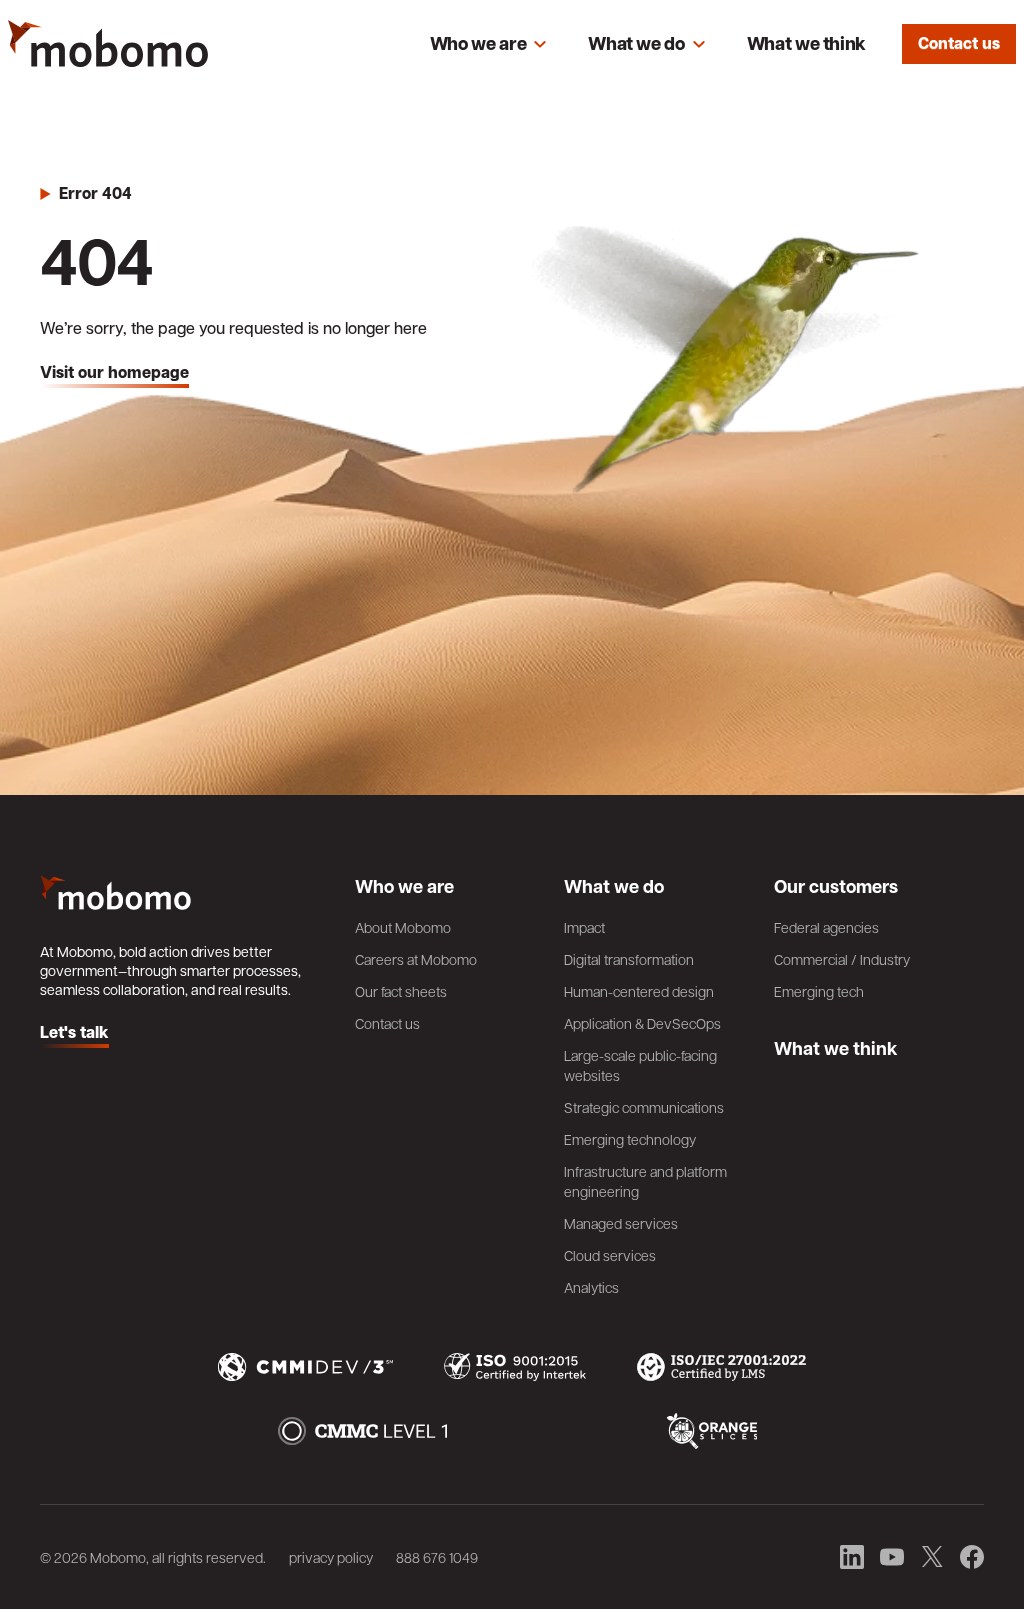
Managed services (621, 1223)
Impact (584, 927)
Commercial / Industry (842, 959)
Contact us (959, 43)
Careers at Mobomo (416, 959)
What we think (806, 43)
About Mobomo (403, 927)
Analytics (591, 1287)
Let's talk (74, 1033)
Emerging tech (819, 991)
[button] (489, 44)
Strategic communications (644, 1107)
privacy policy (331, 1557)
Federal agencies (826, 927)
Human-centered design (639, 991)
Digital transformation (629, 959)
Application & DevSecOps (642, 1023)
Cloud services (610, 1255)
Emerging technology (630, 1139)
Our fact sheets (401, 991)
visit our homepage (114, 373)
